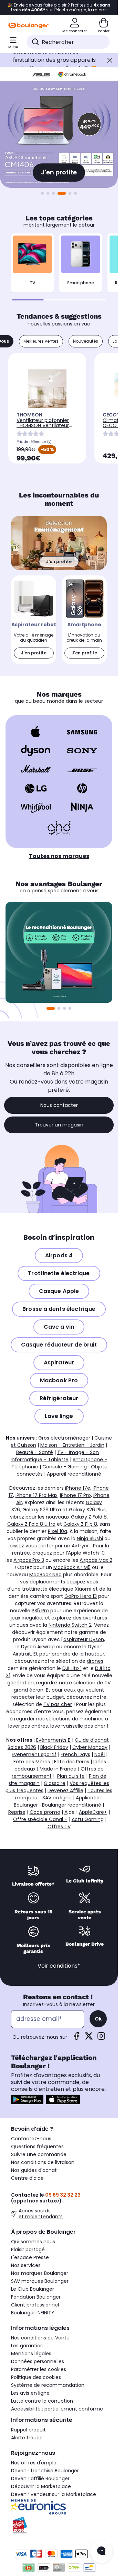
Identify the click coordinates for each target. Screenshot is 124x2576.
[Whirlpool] (36, 807)
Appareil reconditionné (74, 1474)
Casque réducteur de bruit (59, 1345)
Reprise (17, 1812)
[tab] (41, 341)
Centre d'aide (27, 2178)
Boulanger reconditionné (72, 1805)
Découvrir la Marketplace (41, 2486)
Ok (98, 2019)
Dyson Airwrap (38, 1647)
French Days (75, 1754)
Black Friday (54, 1747)
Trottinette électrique (59, 1273)
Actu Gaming (88, 1819)
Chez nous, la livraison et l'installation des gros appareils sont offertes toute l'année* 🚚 (54, 60)
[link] (34, 620)
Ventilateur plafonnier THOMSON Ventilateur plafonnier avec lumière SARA (45, 428)
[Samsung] (82, 732)
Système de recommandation (48, 2385)
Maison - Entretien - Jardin (72, 1445)
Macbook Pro (59, 1380)
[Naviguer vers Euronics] (59, 2507)
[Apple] (36, 732)
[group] (59, 952)
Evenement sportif (34, 1754)
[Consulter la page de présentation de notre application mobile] (27, 2099)
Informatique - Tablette (40, 1459)
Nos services (26, 2265)
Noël (100, 1754)
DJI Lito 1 (72, 1668)
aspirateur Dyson (84, 1639)
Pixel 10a (58, 1531)
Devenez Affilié (65, 1790)
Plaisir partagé (28, 2249)
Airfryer (80, 1546)
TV (32, 283)
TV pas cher (58, 1704)
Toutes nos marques (59, 856)
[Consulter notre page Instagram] (101, 2038)
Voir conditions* (59, 1966)
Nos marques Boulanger (40, 2273)
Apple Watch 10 (86, 1553)
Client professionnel (35, 2305)
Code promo (45, 1812)
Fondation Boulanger (36, 2297)
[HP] (82, 788)
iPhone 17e (78, 1488)
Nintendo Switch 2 (70, 1625)
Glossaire (55, 1783)
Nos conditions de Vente (40, 2338)
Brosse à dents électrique (59, 1309)
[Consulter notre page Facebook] (76, 2038)
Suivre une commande (39, 2154)
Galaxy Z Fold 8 (89, 1517)
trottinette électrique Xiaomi (57, 1589)
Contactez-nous (31, 2139)
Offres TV (59, 1827)
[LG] (36, 788)
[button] (75, 193)
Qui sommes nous (33, 2242)
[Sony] (82, 751)
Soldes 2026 (22, 1747)
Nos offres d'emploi (34, 2463)
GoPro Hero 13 (81, 1596)
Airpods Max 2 (96, 1560)
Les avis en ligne (30, 2393)
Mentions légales (31, 2354)
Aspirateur (59, 1363)
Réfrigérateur (59, 1398)
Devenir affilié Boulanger (40, 2478)
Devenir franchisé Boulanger (45, 2471)
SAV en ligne (57, 1798)
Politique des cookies (36, 2377)
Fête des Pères (72, 1762)
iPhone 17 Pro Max (37, 1495)
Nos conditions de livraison (43, 2162)
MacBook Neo (45, 1575)
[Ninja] (82, 807)
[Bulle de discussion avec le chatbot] (101, 2551)
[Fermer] (110, 60)
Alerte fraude (27, 2438)
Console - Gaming (65, 1467)
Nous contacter (59, 1105)
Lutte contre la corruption (42, 2401)
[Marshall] (36, 769)
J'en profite (59, 172)
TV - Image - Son (78, 1452)
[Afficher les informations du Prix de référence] (49, 442)
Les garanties (27, 2346)
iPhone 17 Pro (75, 1495)
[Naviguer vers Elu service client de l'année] (59, 2525)
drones (95, 1661)
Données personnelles (38, 2361)
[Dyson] (36, 751)
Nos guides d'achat (34, 2170)
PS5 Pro (40, 1611)
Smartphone (81, 283)
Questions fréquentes (37, 2146)
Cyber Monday (90, 1747)
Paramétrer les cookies (39, 2369)
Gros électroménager (64, 1438)
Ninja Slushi (90, 1538)
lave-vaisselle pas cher (78, 1726)
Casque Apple (59, 1291)
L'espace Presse (30, 2257)
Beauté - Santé (35, 1452)
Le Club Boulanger (33, 2289)
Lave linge (59, 1416)
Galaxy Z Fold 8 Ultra (31, 1524)
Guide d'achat (92, 1740)
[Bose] (82, 769)
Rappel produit (28, 2430)
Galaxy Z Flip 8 (80, 1524)
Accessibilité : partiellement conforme (57, 2409)
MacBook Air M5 (72, 1567)
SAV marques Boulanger (40, 2281)
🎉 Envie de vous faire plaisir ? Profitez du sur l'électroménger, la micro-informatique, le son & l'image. (59, 8)
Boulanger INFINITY (33, 2313)
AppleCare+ (93, 1812)
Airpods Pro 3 (29, 1560)
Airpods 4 (59, 1255)
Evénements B (53, 1740)
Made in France (58, 1769)
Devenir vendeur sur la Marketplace (54, 2494)
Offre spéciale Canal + (40, 1819)
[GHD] (59, 828)
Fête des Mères (32, 1762)
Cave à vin (59, 1327)
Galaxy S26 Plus (87, 1510)
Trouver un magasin (59, 1125)
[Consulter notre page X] (89, 2038)
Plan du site (71, 1776)
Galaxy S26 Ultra (42, 1510)
